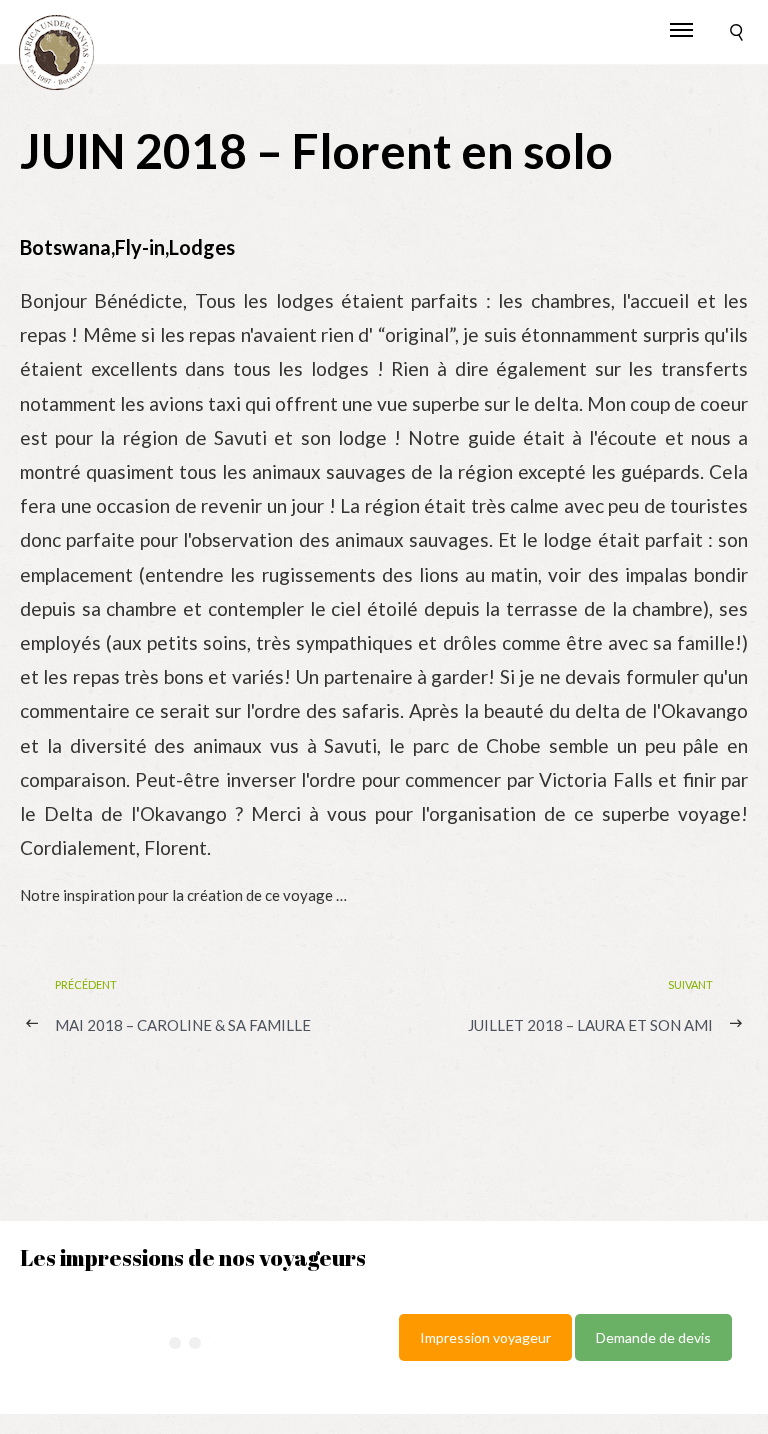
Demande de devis (653, 1337)
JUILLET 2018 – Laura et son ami (590, 1025)
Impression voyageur (485, 1337)
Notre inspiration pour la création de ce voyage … (183, 895)
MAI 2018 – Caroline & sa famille (183, 1025)
